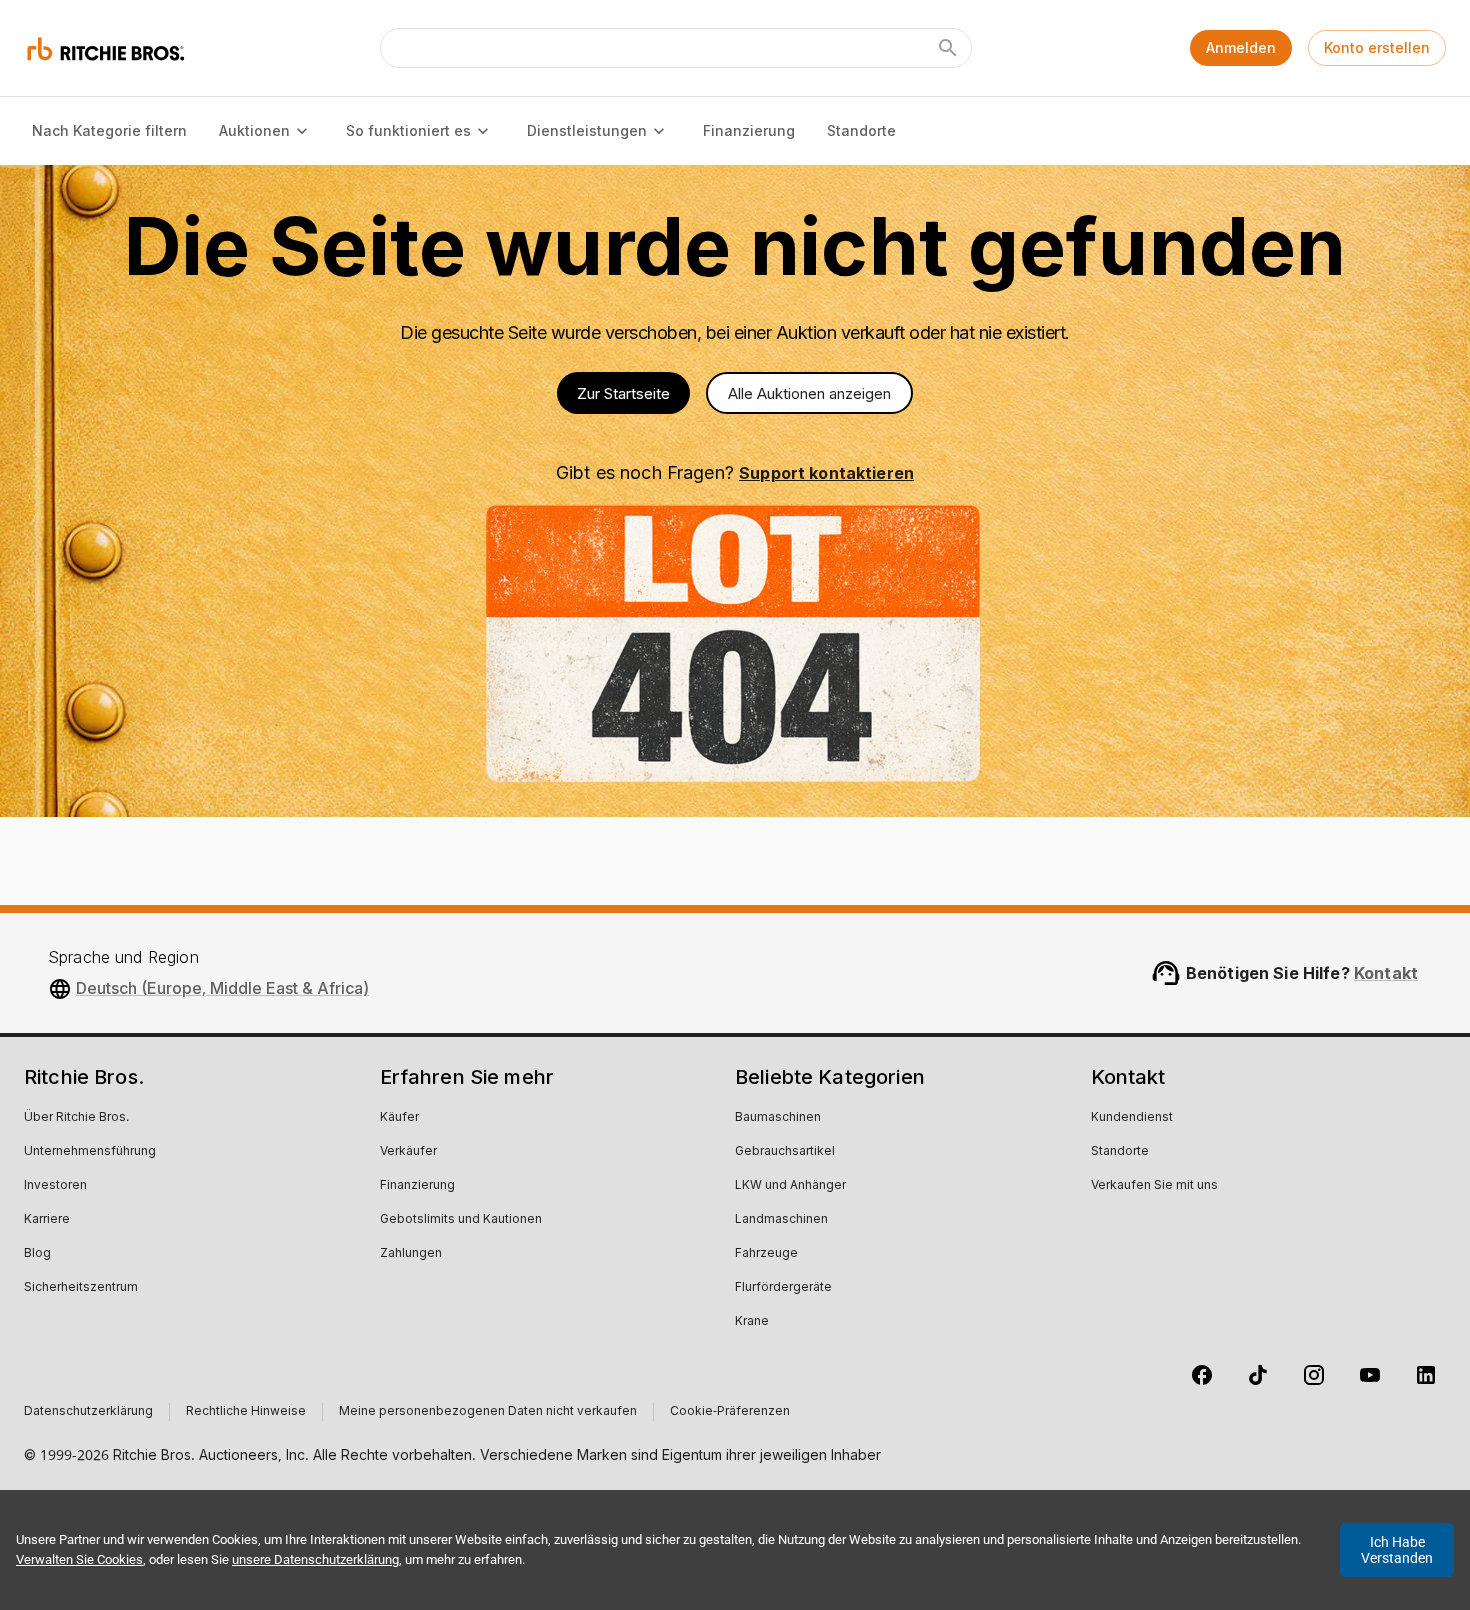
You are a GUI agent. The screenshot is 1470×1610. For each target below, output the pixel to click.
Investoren (55, 1186)
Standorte (861, 130)
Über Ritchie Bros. (76, 1118)
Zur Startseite (623, 393)
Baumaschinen (778, 1118)
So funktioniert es (408, 130)
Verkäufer (408, 1152)
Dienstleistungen (587, 130)
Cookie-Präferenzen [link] (730, 1412)
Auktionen (254, 130)
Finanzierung (749, 130)
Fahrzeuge (766, 1254)
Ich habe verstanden (1397, 1550)
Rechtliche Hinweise (246, 1412)
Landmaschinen (781, 1220)
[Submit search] (948, 48)
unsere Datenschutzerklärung (315, 1559)
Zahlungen (411, 1254)
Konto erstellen (1377, 47)
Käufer (399, 1118)
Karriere (47, 1220)
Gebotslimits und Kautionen (461, 1220)
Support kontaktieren (826, 473)
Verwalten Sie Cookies (79, 1559)
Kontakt (1386, 973)
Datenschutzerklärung (88, 1412)
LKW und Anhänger (790, 1186)
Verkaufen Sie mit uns (1154, 1186)
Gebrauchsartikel (785, 1152)
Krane (752, 1322)
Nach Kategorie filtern (109, 130)
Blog (37, 1254)
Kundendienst (1132, 1118)
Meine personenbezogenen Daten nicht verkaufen (488, 1412)
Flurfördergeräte (783, 1288)
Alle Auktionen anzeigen (809, 393)
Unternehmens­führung (90, 1152)
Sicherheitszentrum (81, 1288)
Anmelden (1241, 47)
